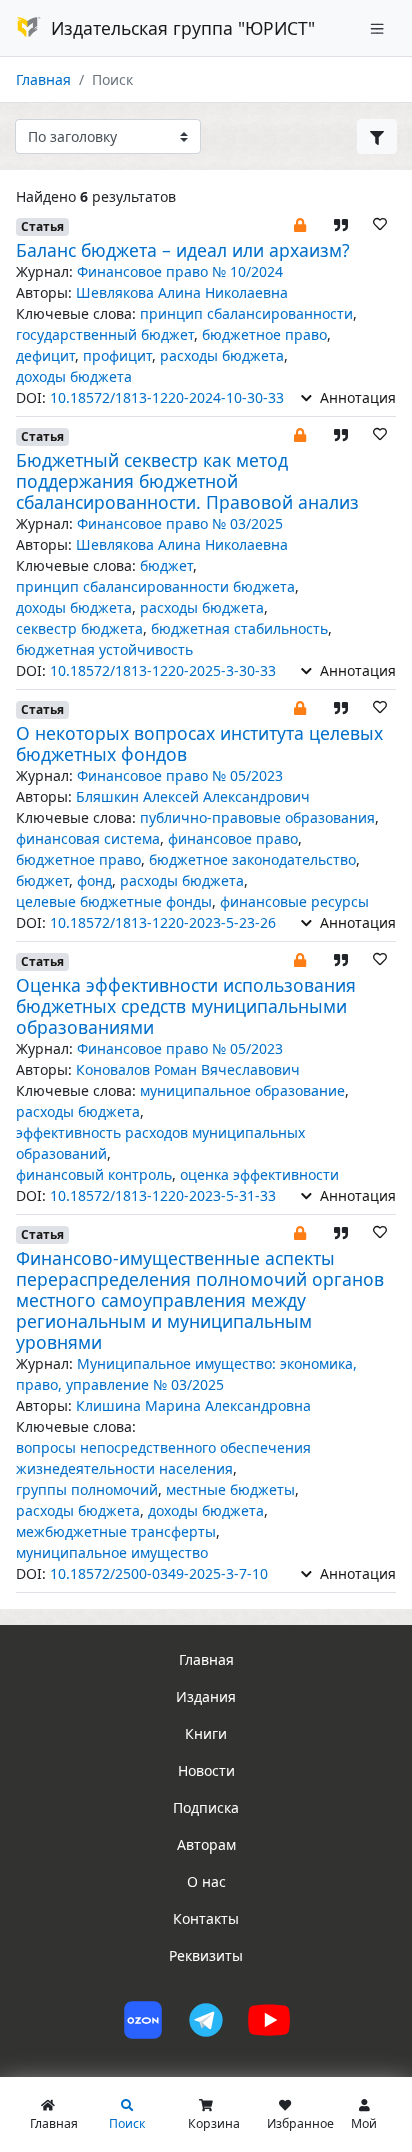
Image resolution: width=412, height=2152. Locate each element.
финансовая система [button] (88, 838)
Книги (206, 1733)
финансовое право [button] (233, 838)
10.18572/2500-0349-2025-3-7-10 (159, 1573)
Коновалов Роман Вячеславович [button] (188, 1069)
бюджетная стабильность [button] (239, 628)
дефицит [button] (45, 355)
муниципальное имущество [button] (112, 1552)
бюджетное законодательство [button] (252, 859)
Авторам (206, 1844)
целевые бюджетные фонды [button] (114, 901)
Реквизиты (206, 1955)
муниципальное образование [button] (242, 1090)
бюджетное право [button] (264, 334)
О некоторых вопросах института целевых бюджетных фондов (199, 743)
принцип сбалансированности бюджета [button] (155, 586)
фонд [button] (94, 880)
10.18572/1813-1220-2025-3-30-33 (163, 670)
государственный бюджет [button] (105, 334)
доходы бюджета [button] (74, 376)
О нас (206, 1881)
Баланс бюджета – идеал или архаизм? (183, 250)
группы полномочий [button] (87, 1489)
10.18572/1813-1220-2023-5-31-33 (163, 1195)
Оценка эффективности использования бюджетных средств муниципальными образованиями (186, 1006)
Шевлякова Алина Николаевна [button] (182, 292)
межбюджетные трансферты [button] (116, 1531)
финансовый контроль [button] (94, 1174)
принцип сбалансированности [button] (246, 313)
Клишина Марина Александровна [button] (193, 1405)
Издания (206, 1696)
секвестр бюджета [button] (79, 628)
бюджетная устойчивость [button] (104, 649)
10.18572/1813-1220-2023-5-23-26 (163, 922)
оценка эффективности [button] (259, 1174)
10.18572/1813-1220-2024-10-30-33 (167, 397)
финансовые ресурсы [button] (294, 901)
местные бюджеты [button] (230, 1489)
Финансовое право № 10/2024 (180, 271)
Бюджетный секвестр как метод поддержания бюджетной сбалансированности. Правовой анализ (187, 481)
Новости (206, 1770)
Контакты (206, 1918)
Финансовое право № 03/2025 (180, 523)
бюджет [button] (166, 565)
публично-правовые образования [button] (257, 817)
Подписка (206, 1807)
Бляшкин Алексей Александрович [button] (193, 796)
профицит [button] (117, 355)
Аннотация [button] (356, 397)
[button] (300, 223)
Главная (43, 79)
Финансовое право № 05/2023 (180, 775)
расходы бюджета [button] (222, 355)
